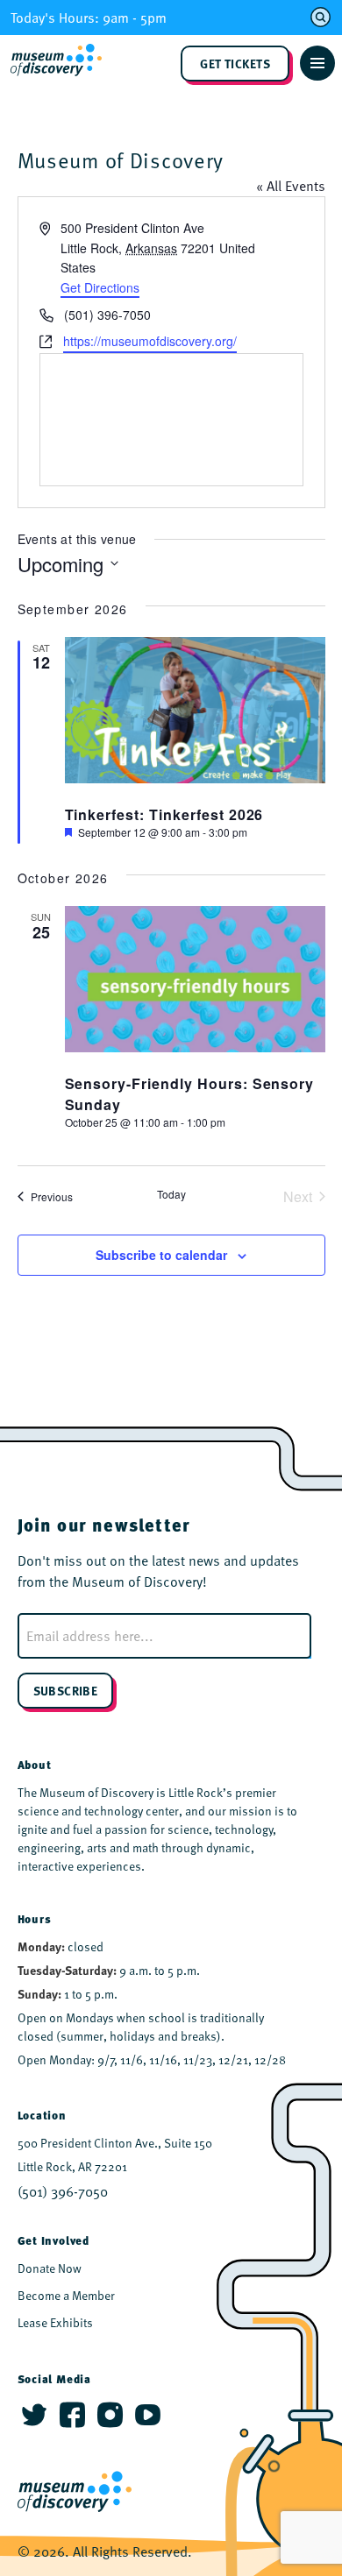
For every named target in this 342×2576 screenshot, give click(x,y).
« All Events (291, 186)
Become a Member (66, 2295)
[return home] (61, 63)
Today (171, 1194)
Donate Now (50, 2268)
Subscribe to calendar (161, 1255)
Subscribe (66, 1690)
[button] (317, 63)
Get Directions (100, 287)
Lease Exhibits (55, 2322)
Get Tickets (235, 63)
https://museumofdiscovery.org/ (150, 341)
